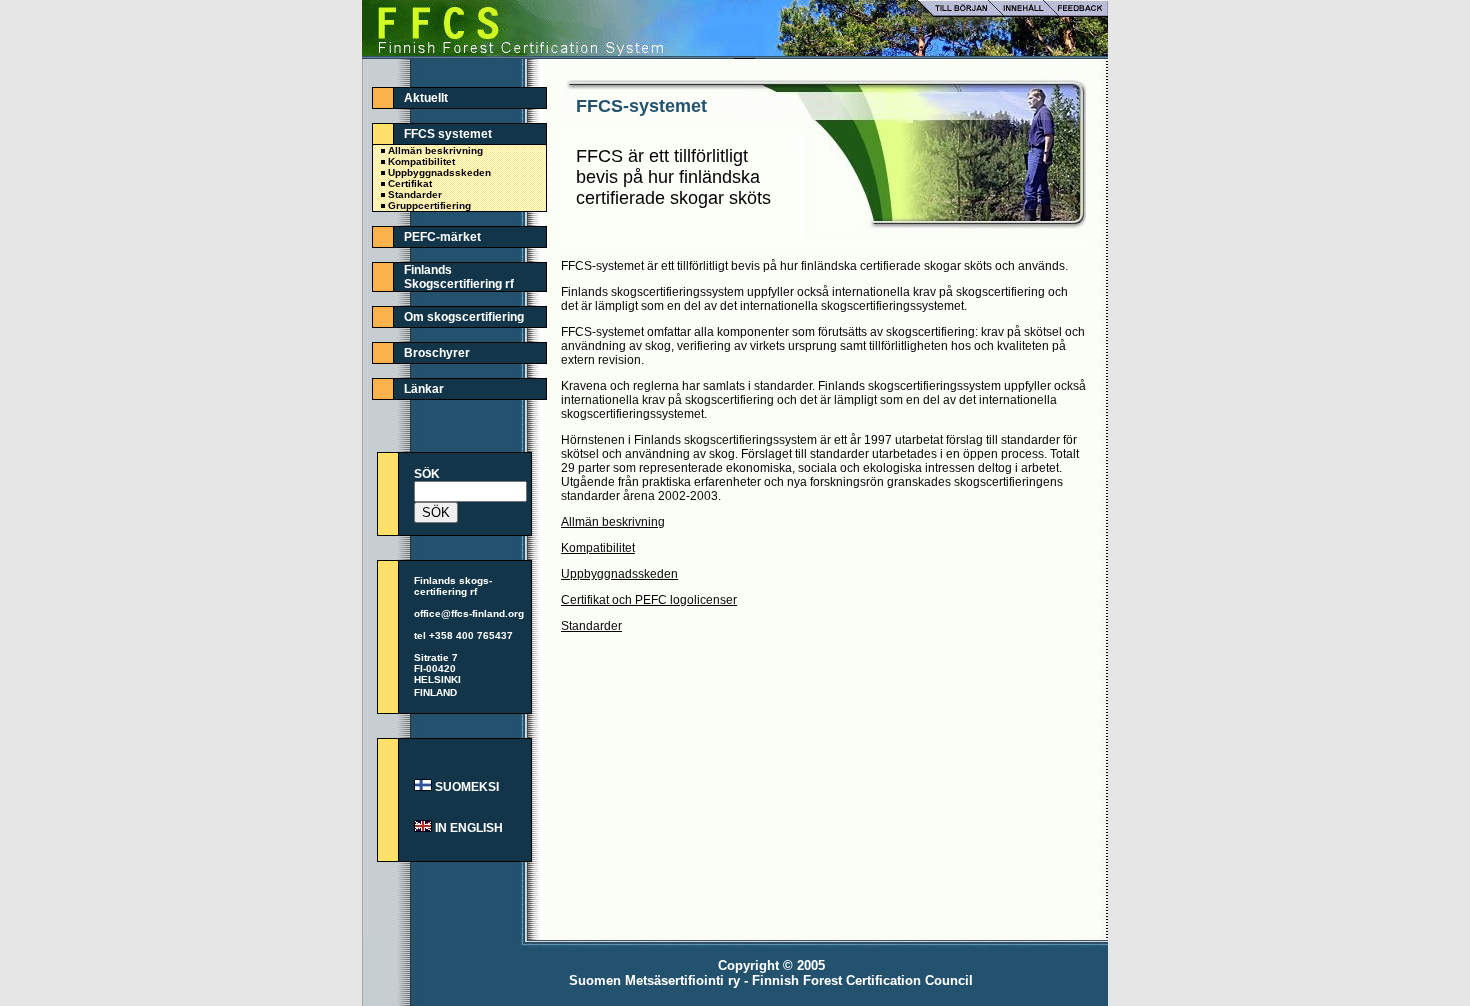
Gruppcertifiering (429, 205)
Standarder (415, 194)
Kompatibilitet (421, 161)
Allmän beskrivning (435, 150)
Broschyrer (437, 353)
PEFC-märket (442, 237)
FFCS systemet (448, 134)
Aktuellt (426, 98)
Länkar (424, 389)
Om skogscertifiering (464, 317)
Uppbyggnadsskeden (439, 172)
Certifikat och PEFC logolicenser (649, 600)
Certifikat (410, 183)
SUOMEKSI (467, 787)
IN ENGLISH (469, 828)
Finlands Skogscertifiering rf (459, 277)
